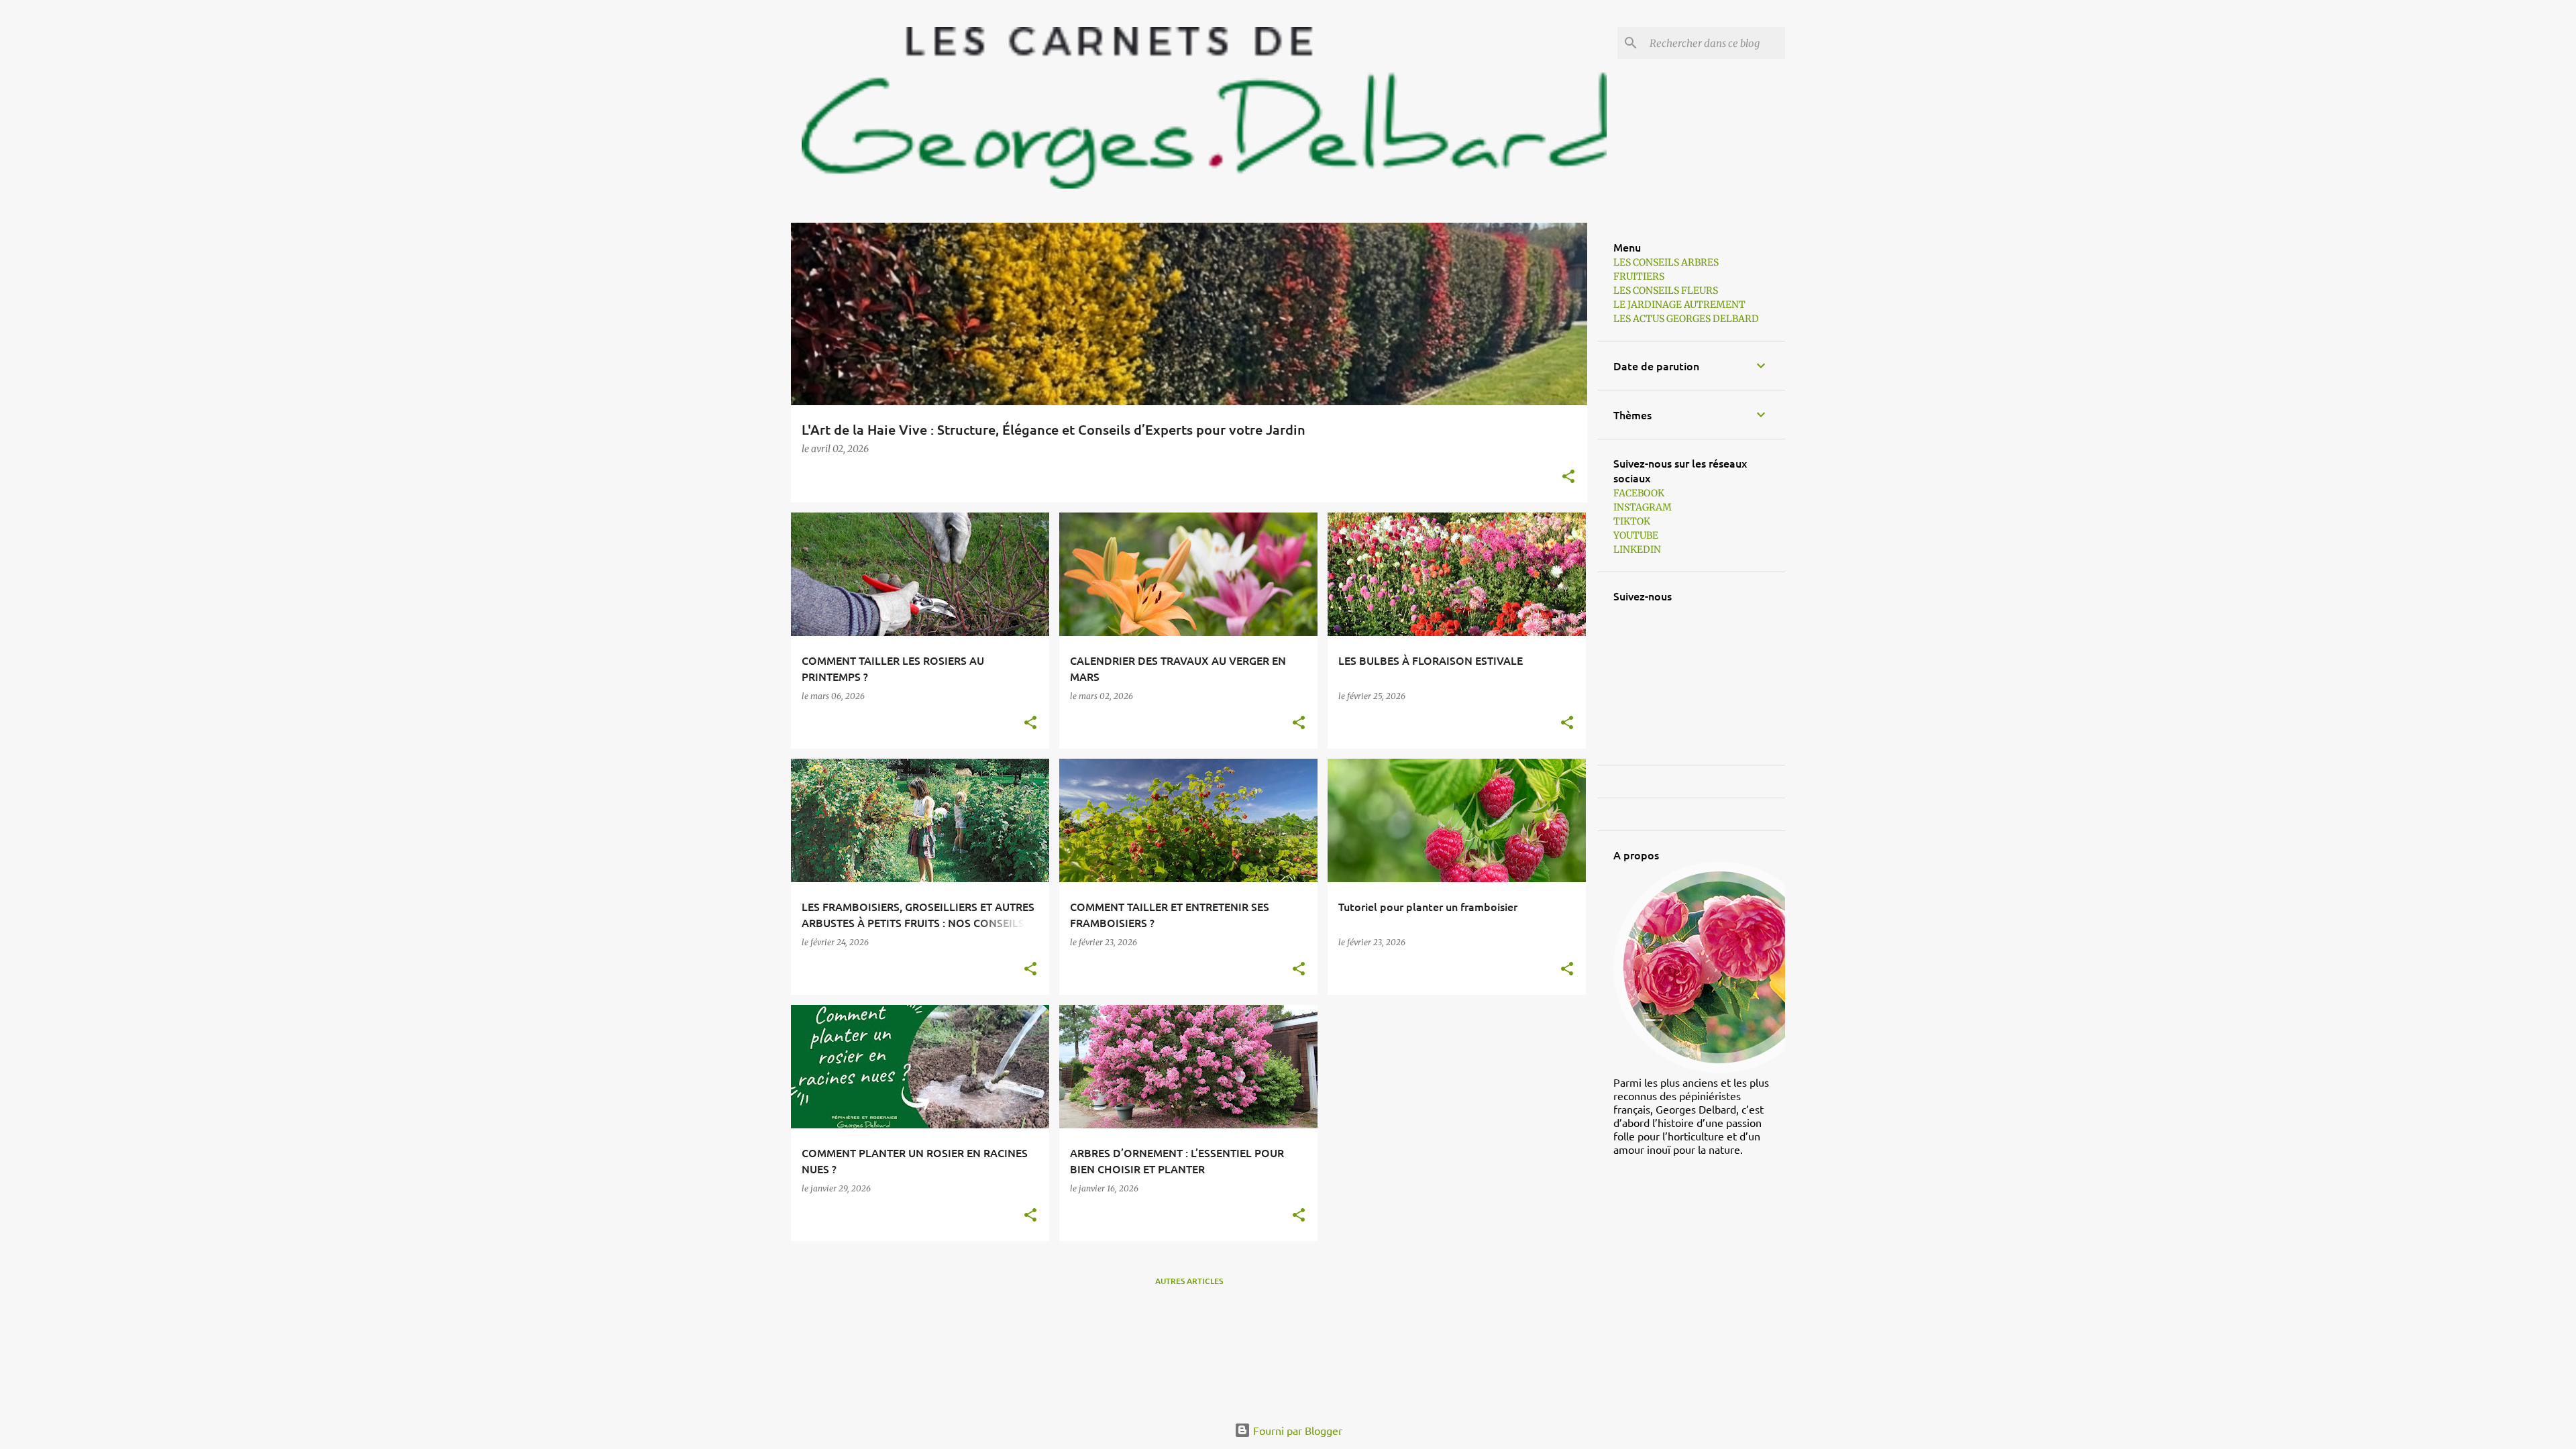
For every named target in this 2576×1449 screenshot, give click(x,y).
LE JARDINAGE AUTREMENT (1679, 305)
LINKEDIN (1637, 549)
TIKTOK (1632, 521)
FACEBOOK (1639, 493)
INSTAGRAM (1643, 507)
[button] (1568, 477)
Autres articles (1189, 1281)
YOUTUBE (1636, 535)
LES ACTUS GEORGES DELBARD (1686, 319)
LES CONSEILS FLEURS (1666, 290)
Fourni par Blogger (1296, 1430)
